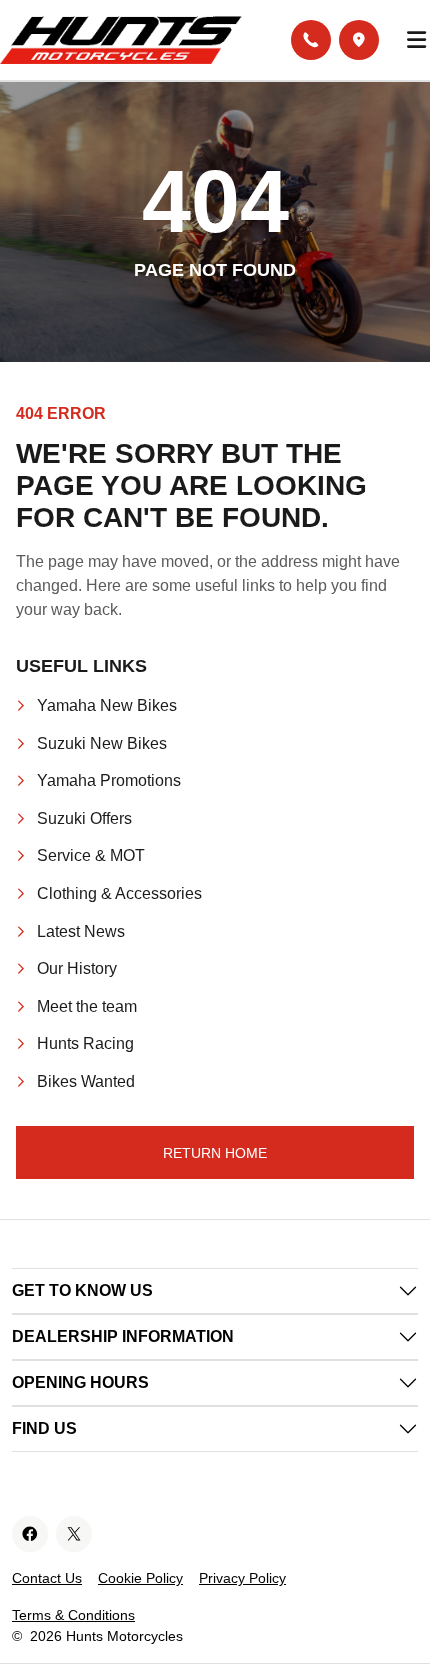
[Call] (311, 40)
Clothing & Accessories (119, 893)
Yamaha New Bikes (107, 705)
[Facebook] (30, 1534)
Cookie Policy (140, 1578)
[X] (74, 1534)
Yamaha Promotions (109, 780)
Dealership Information (123, 1336)
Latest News (81, 931)
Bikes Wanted (86, 1081)
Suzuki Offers (84, 818)
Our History (77, 968)
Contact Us (47, 1578)
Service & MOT (91, 855)
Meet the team (87, 1006)
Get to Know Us (82, 1290)
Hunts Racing (85, 1043)
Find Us (44, 1428)
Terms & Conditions (73, 1615)
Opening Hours (80, 1382)
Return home (215, 1153)
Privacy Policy (242, 1578)
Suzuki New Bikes (102, 743)
